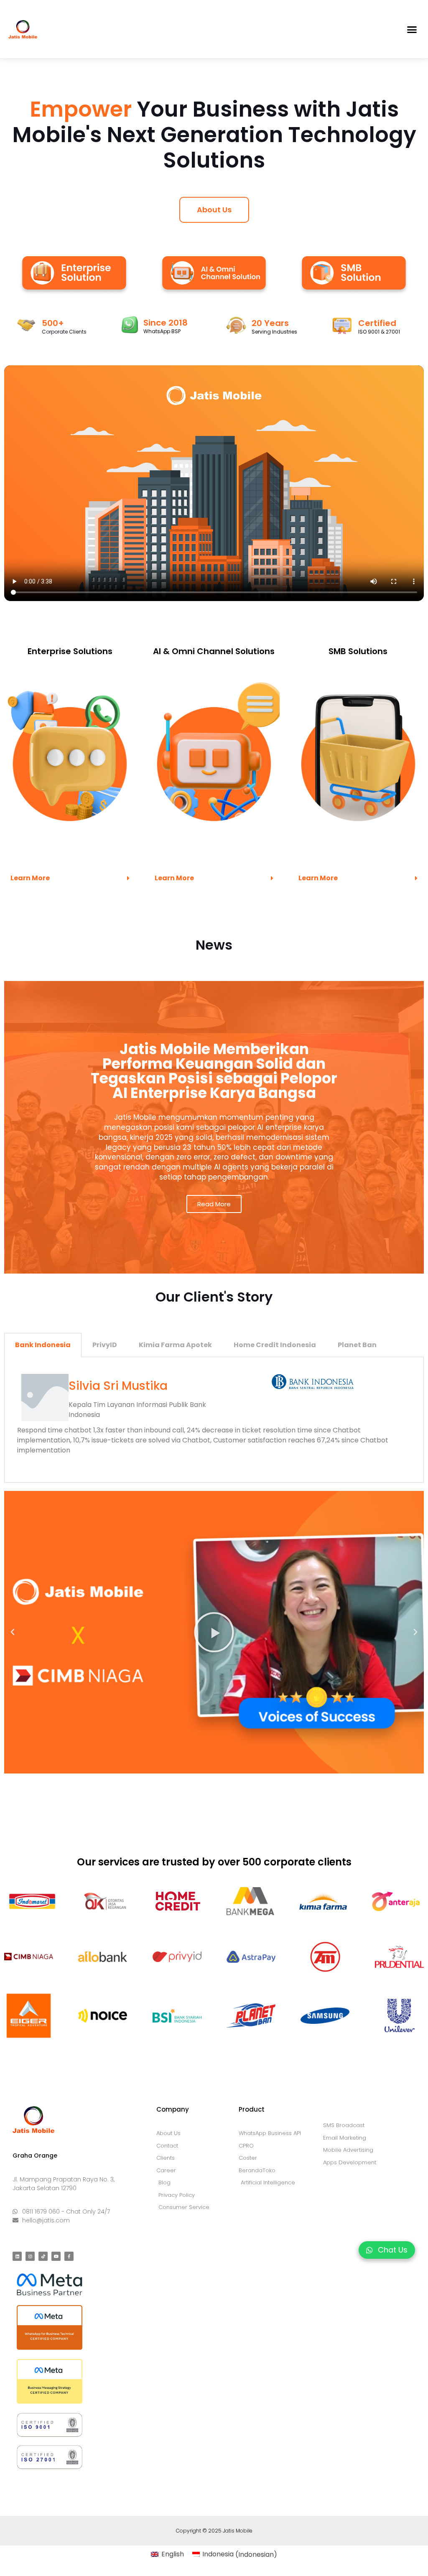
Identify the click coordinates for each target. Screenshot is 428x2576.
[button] (412, 29)
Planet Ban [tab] (357, 1345)
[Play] (214, 1632)
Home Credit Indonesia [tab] (275, 1345)
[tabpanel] (214, 1420)
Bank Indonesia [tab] (43, 1345)
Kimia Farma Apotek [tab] (175, 1345)
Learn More (30, 878)
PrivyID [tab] (105, 1345)
